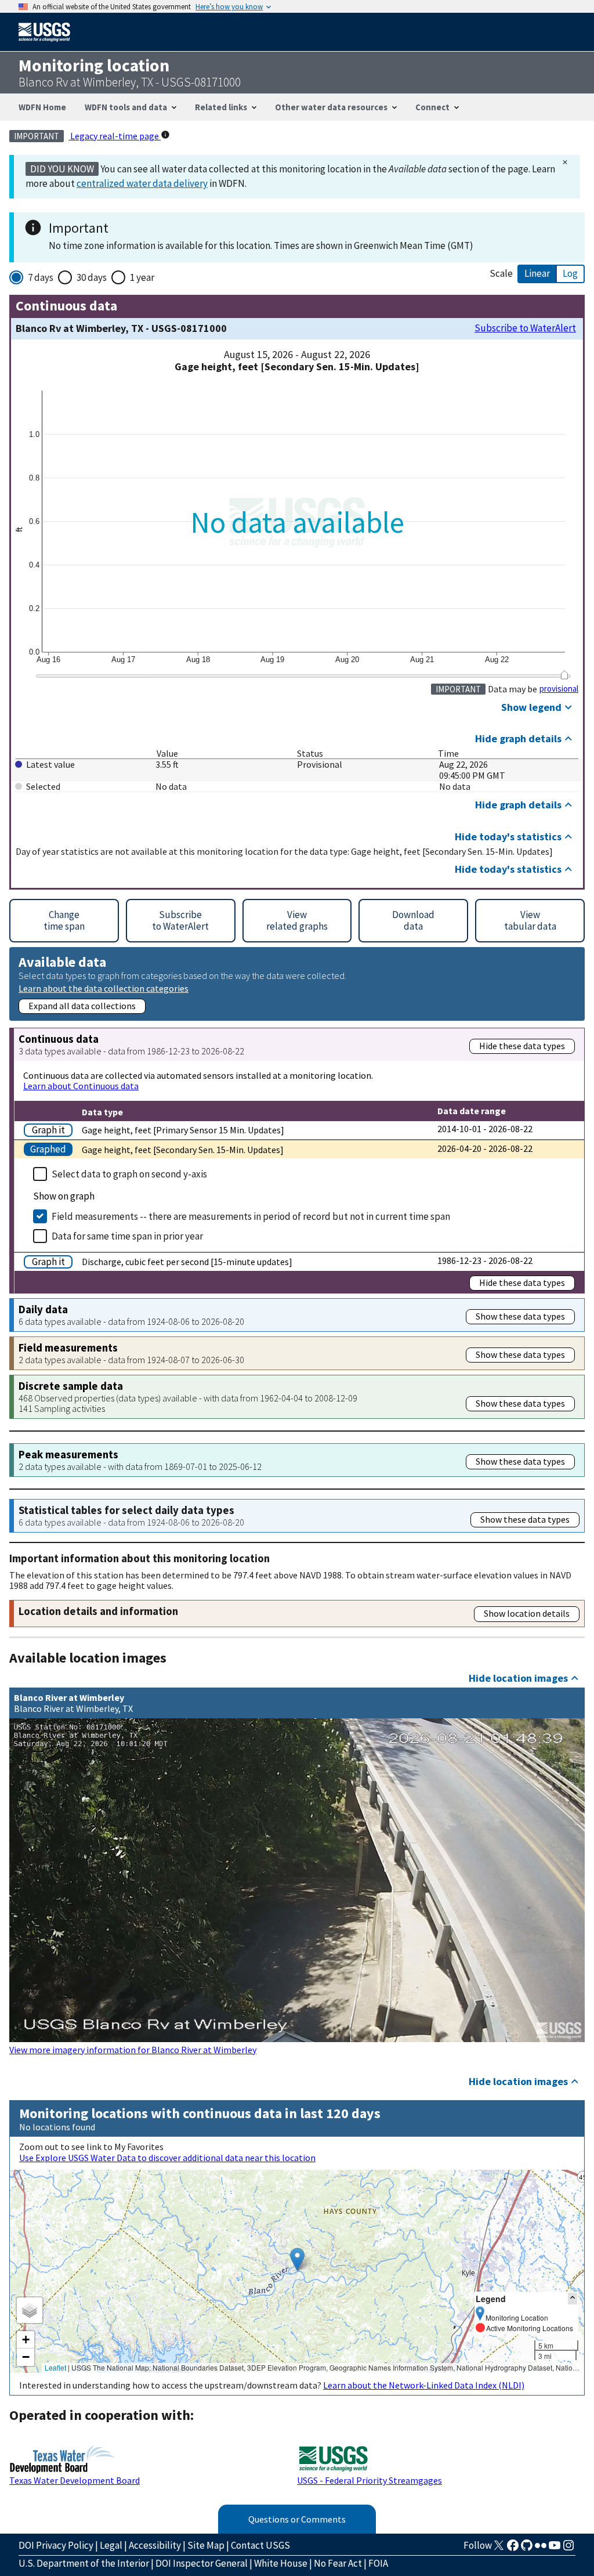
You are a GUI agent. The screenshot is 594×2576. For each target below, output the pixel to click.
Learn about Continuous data (81, 1086)
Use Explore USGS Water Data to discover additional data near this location (167, 2158)
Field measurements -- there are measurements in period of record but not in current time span (251, 1216)
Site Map (206, 2545)
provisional (559, 689)
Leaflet (55, 2367)
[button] (297, 2259)
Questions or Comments (297, 2519)
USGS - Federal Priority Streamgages (370, 2480)
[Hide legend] (573, 2298)
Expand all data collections (82, 1006)
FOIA (378, 2563)
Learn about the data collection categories (104, 988)
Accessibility (155, 2545)
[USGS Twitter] (499, 2549)
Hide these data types (522, 1046)
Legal (111, 2545)
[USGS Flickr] (541, 2549)
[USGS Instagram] (568, 2549)
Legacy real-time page (115, 136)
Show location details (527, 1613)
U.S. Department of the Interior (84, 2563)
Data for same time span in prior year (127, 1236)
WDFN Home (42, 107)
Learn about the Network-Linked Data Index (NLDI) (424, 2385)
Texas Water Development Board (75, 2480)
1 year (142, 277)
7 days (41, 277)
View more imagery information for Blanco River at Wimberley (133, 2050)
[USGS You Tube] (555, 2549)
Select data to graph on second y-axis (129, 1174)
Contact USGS (260, 2545)
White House (281, 2563)
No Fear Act (338, 2563)
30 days (92, 277)
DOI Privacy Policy (56, 2545)
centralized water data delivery (142, 183)
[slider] (564, 675)
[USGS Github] (527, 2549)
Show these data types (520, 1316)
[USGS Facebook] (513, 2549)
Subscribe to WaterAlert (525, 328)
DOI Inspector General (202, 2563)
